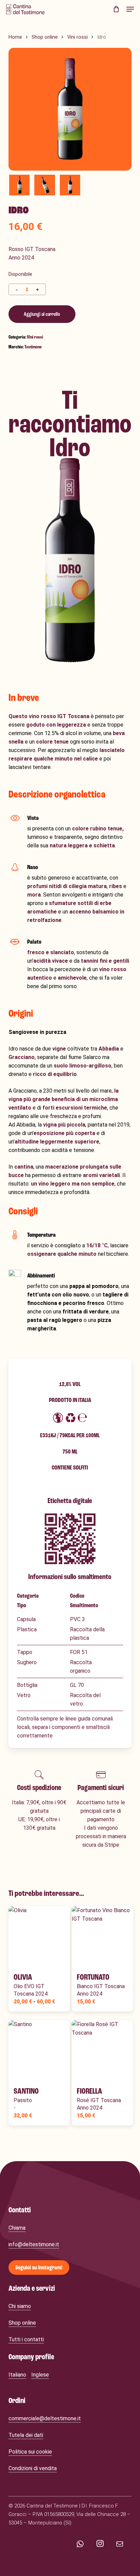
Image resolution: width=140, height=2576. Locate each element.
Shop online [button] (22, 2323)
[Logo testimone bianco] (39, 2181)
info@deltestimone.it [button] (34, 2244)
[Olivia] (39, 1937)
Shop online (45, 37)
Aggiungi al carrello (42, 314)
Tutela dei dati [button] (26, 2435)
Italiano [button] (17, 2375)
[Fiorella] (102, 2051)
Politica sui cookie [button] (30, 2452)
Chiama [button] (17, 2228)
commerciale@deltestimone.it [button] (45, 2418)
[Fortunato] (102, 1937)
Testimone (33, 347)
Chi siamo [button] (20, 2306)
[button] (130, 9)
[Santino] (39, 2051)
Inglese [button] (40, 2375)
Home (15, 37)
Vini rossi (77, 37)
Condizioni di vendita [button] (33, 2468)
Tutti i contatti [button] (26, 2339)
